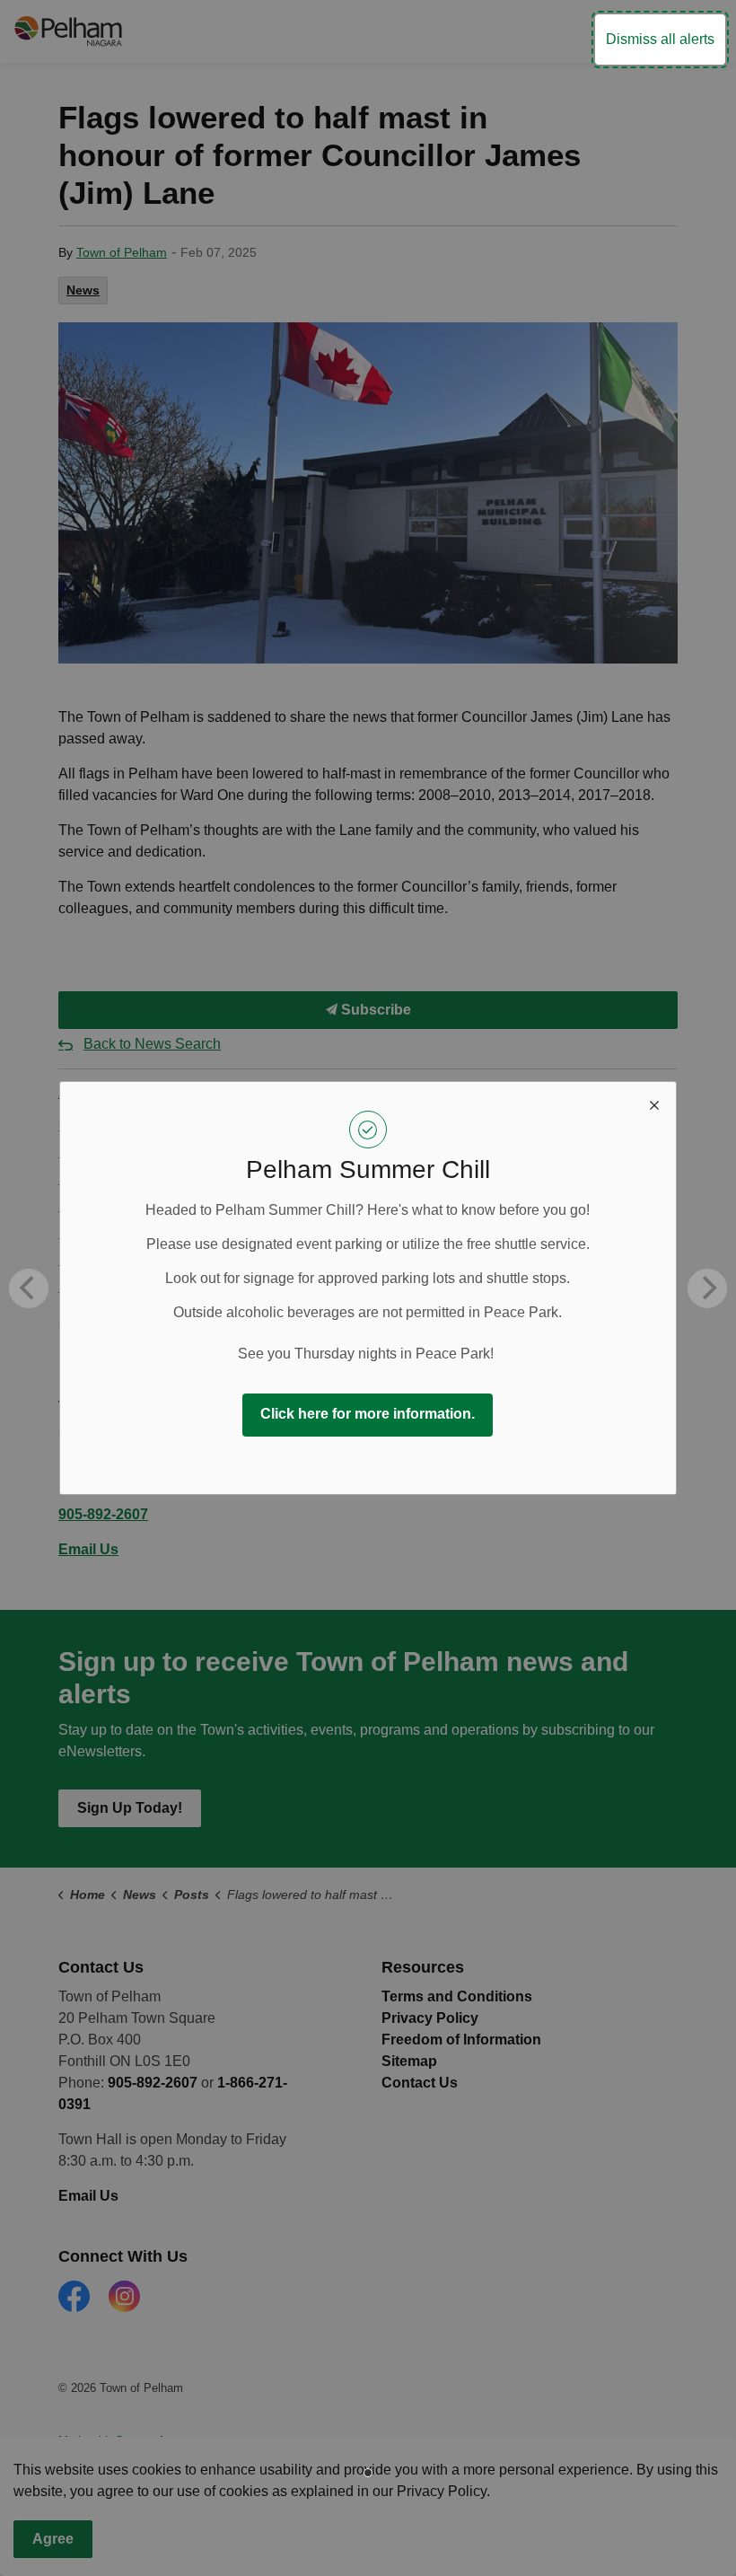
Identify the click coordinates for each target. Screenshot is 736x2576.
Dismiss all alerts (660, 39)
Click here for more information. (368, 1414)
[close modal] (654, 1103)
